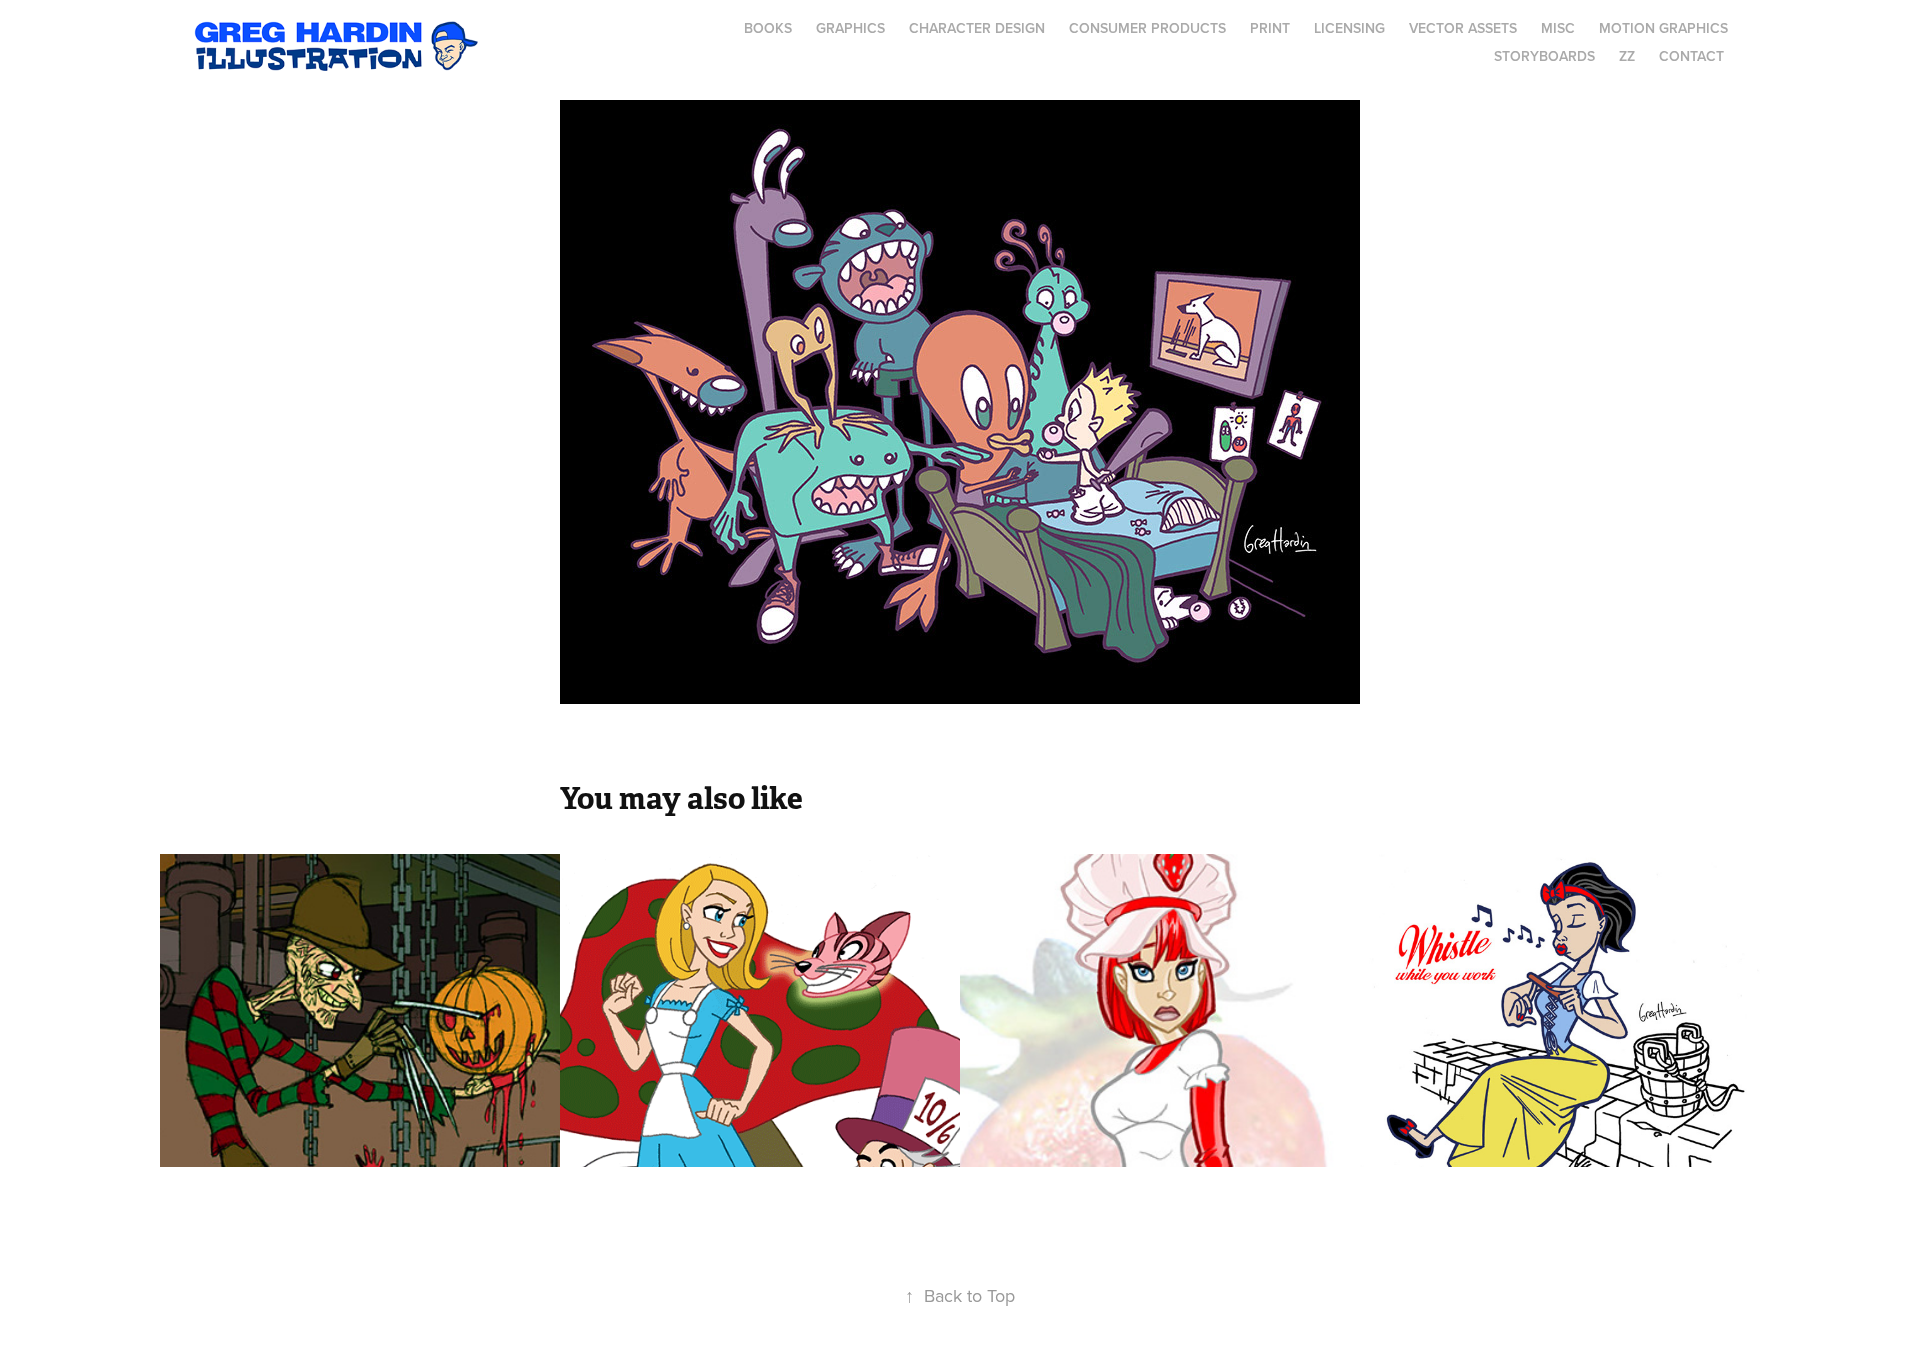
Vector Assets (1463, 28)
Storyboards (1544, 56)
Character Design (977, 28)
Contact (1691, 56)
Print (1270, 28)
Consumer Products (1147, 28)
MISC (1558, 28)
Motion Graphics (1663, 28)
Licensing (1349, 28)
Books (768, 28)
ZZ (1627, 56)
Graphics (850, 28)
